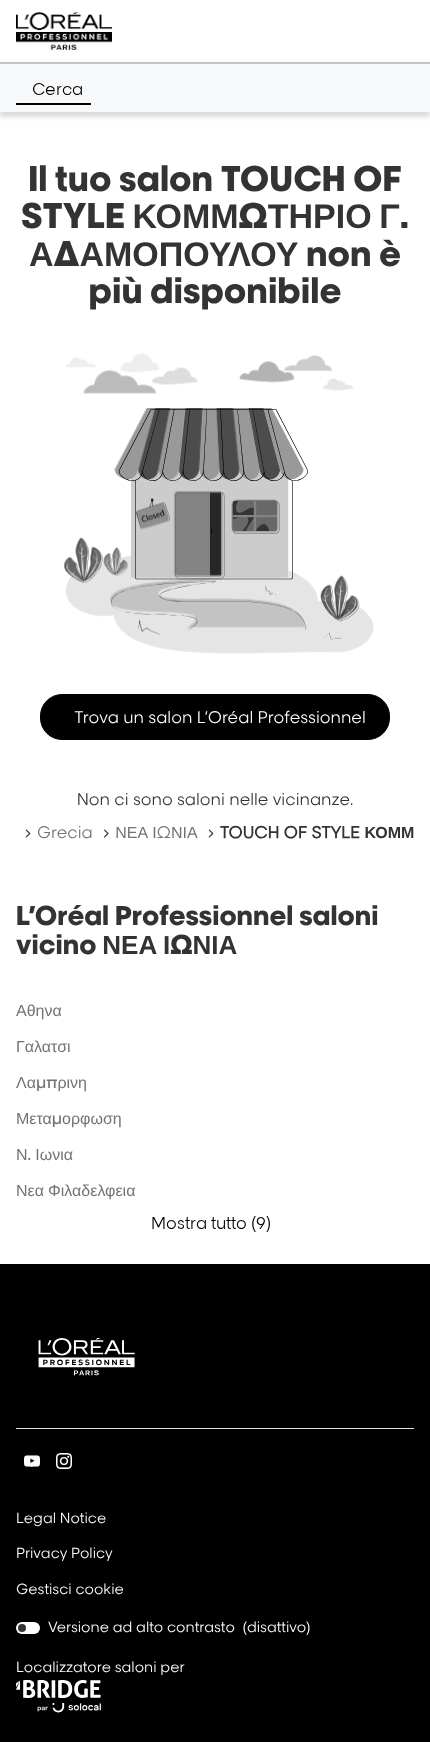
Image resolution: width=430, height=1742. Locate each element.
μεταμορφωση (69, 1118)
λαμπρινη (51, 1082)
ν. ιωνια (44, 1154)
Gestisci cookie (70, 1589)
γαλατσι (43, 1046)
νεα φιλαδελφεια (75, 1190)
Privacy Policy (64, 1555)
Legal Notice (61, 1520)
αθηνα (39, 1010)
